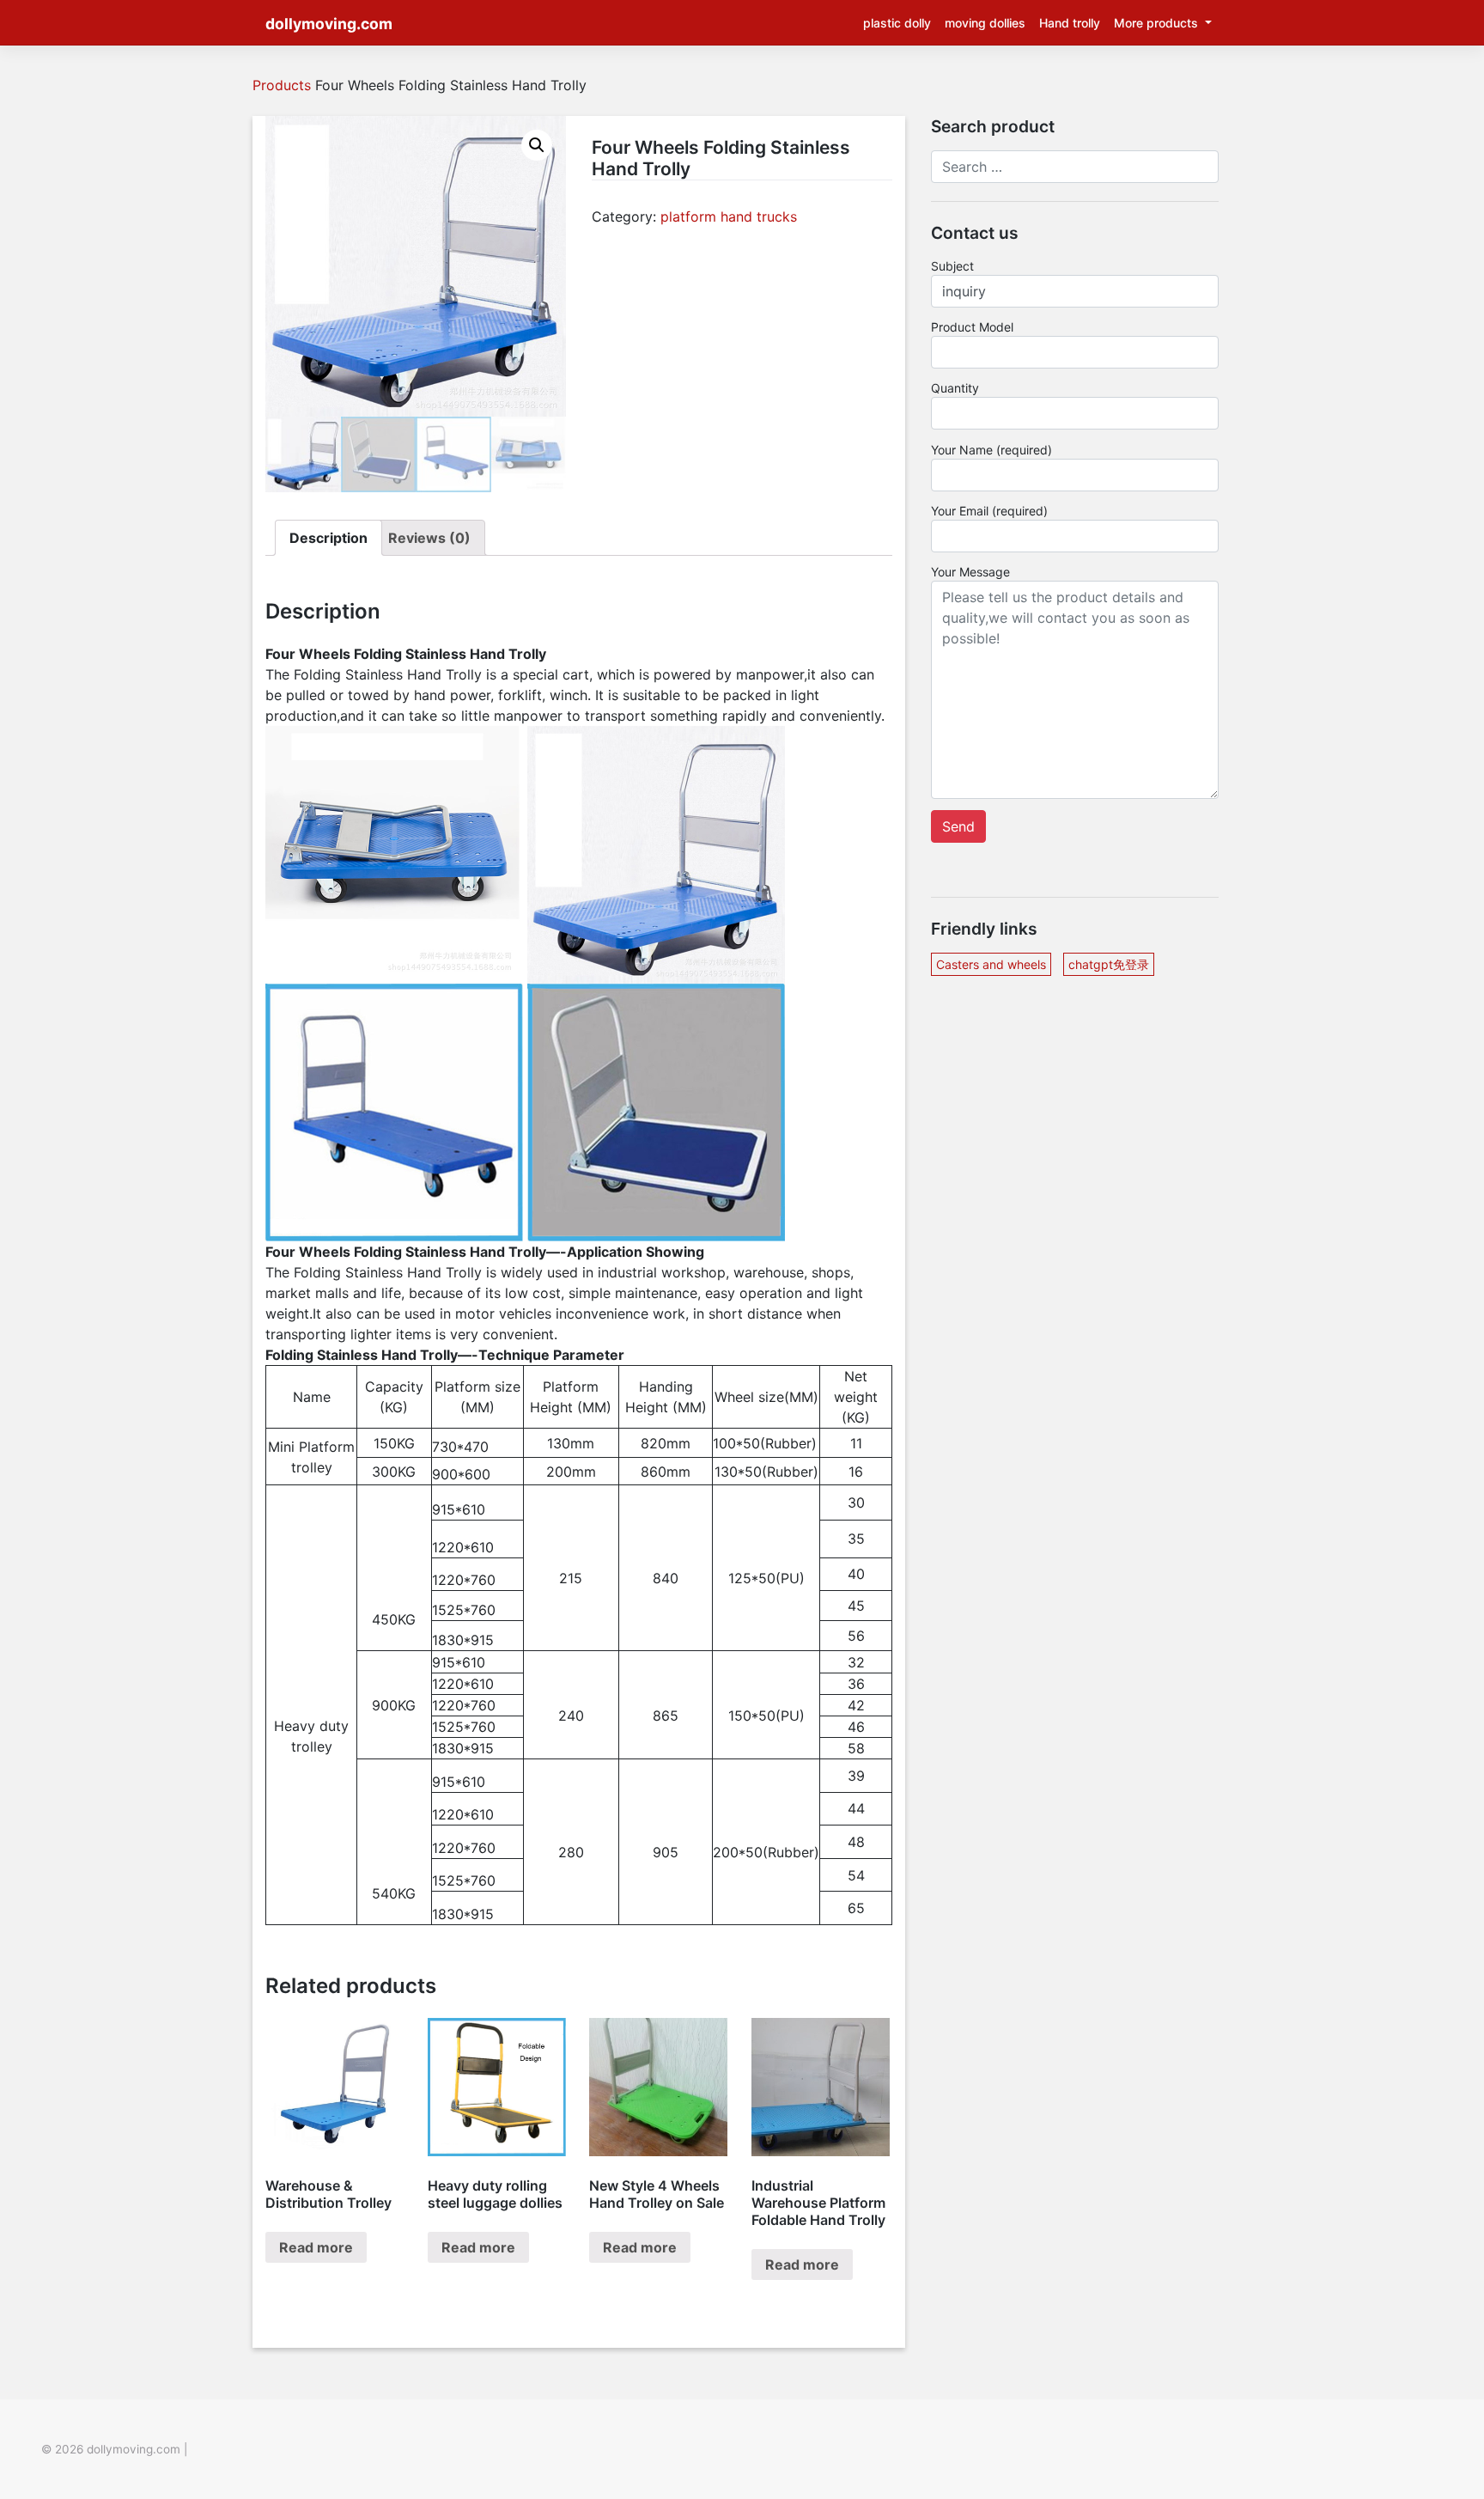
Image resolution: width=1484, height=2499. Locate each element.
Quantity (955, 388)
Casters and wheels (991, 964)
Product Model (972, 327)
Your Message (970, 572)
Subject (952, 266)
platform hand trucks (729, 216)
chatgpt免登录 (1109, 964)
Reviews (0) (429, 538)
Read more (316, 2247)
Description (328, 538)
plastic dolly (897, 23)
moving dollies (985, 23)
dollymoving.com (329, 24)
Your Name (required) (991, 450)
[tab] (328, 538)
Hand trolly (1070, 23)
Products (282, 85)
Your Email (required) (989, 511)
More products (1158, 23)
